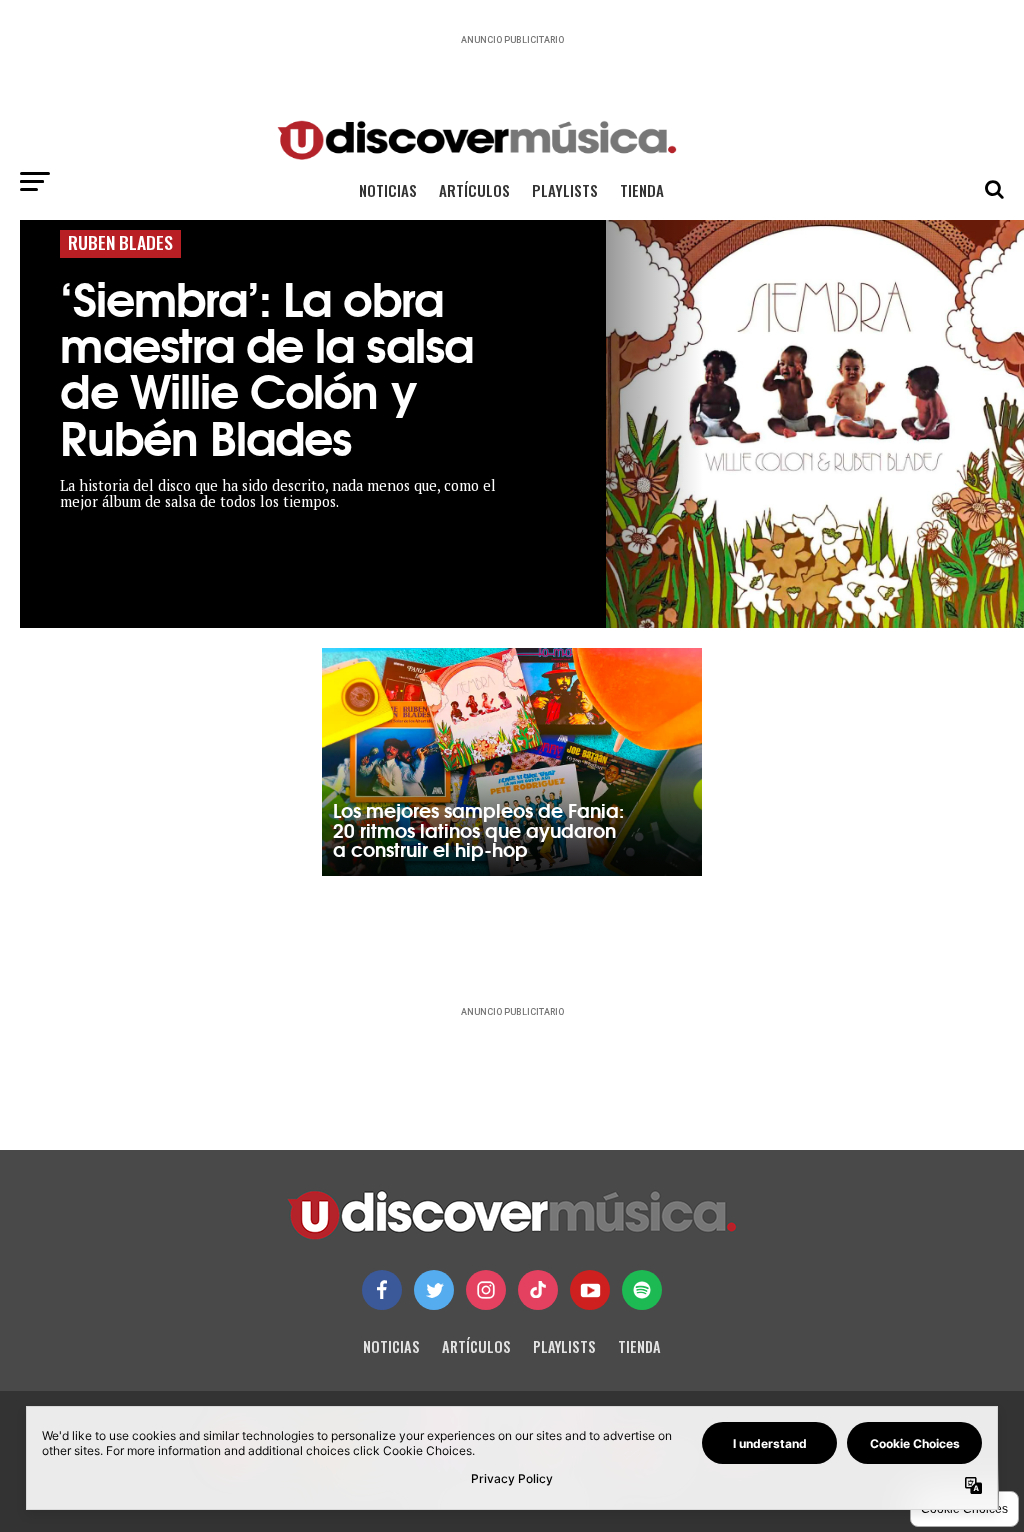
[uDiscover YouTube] (590, 1290)
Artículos (474, 190)
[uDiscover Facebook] (382, 1290)
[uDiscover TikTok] (538, 1290)
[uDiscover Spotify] (642, 1290)
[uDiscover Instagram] (486, 1290)
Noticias (388, 190)
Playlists (565, 190)
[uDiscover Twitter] (434, 1290)
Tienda (642, 190)
